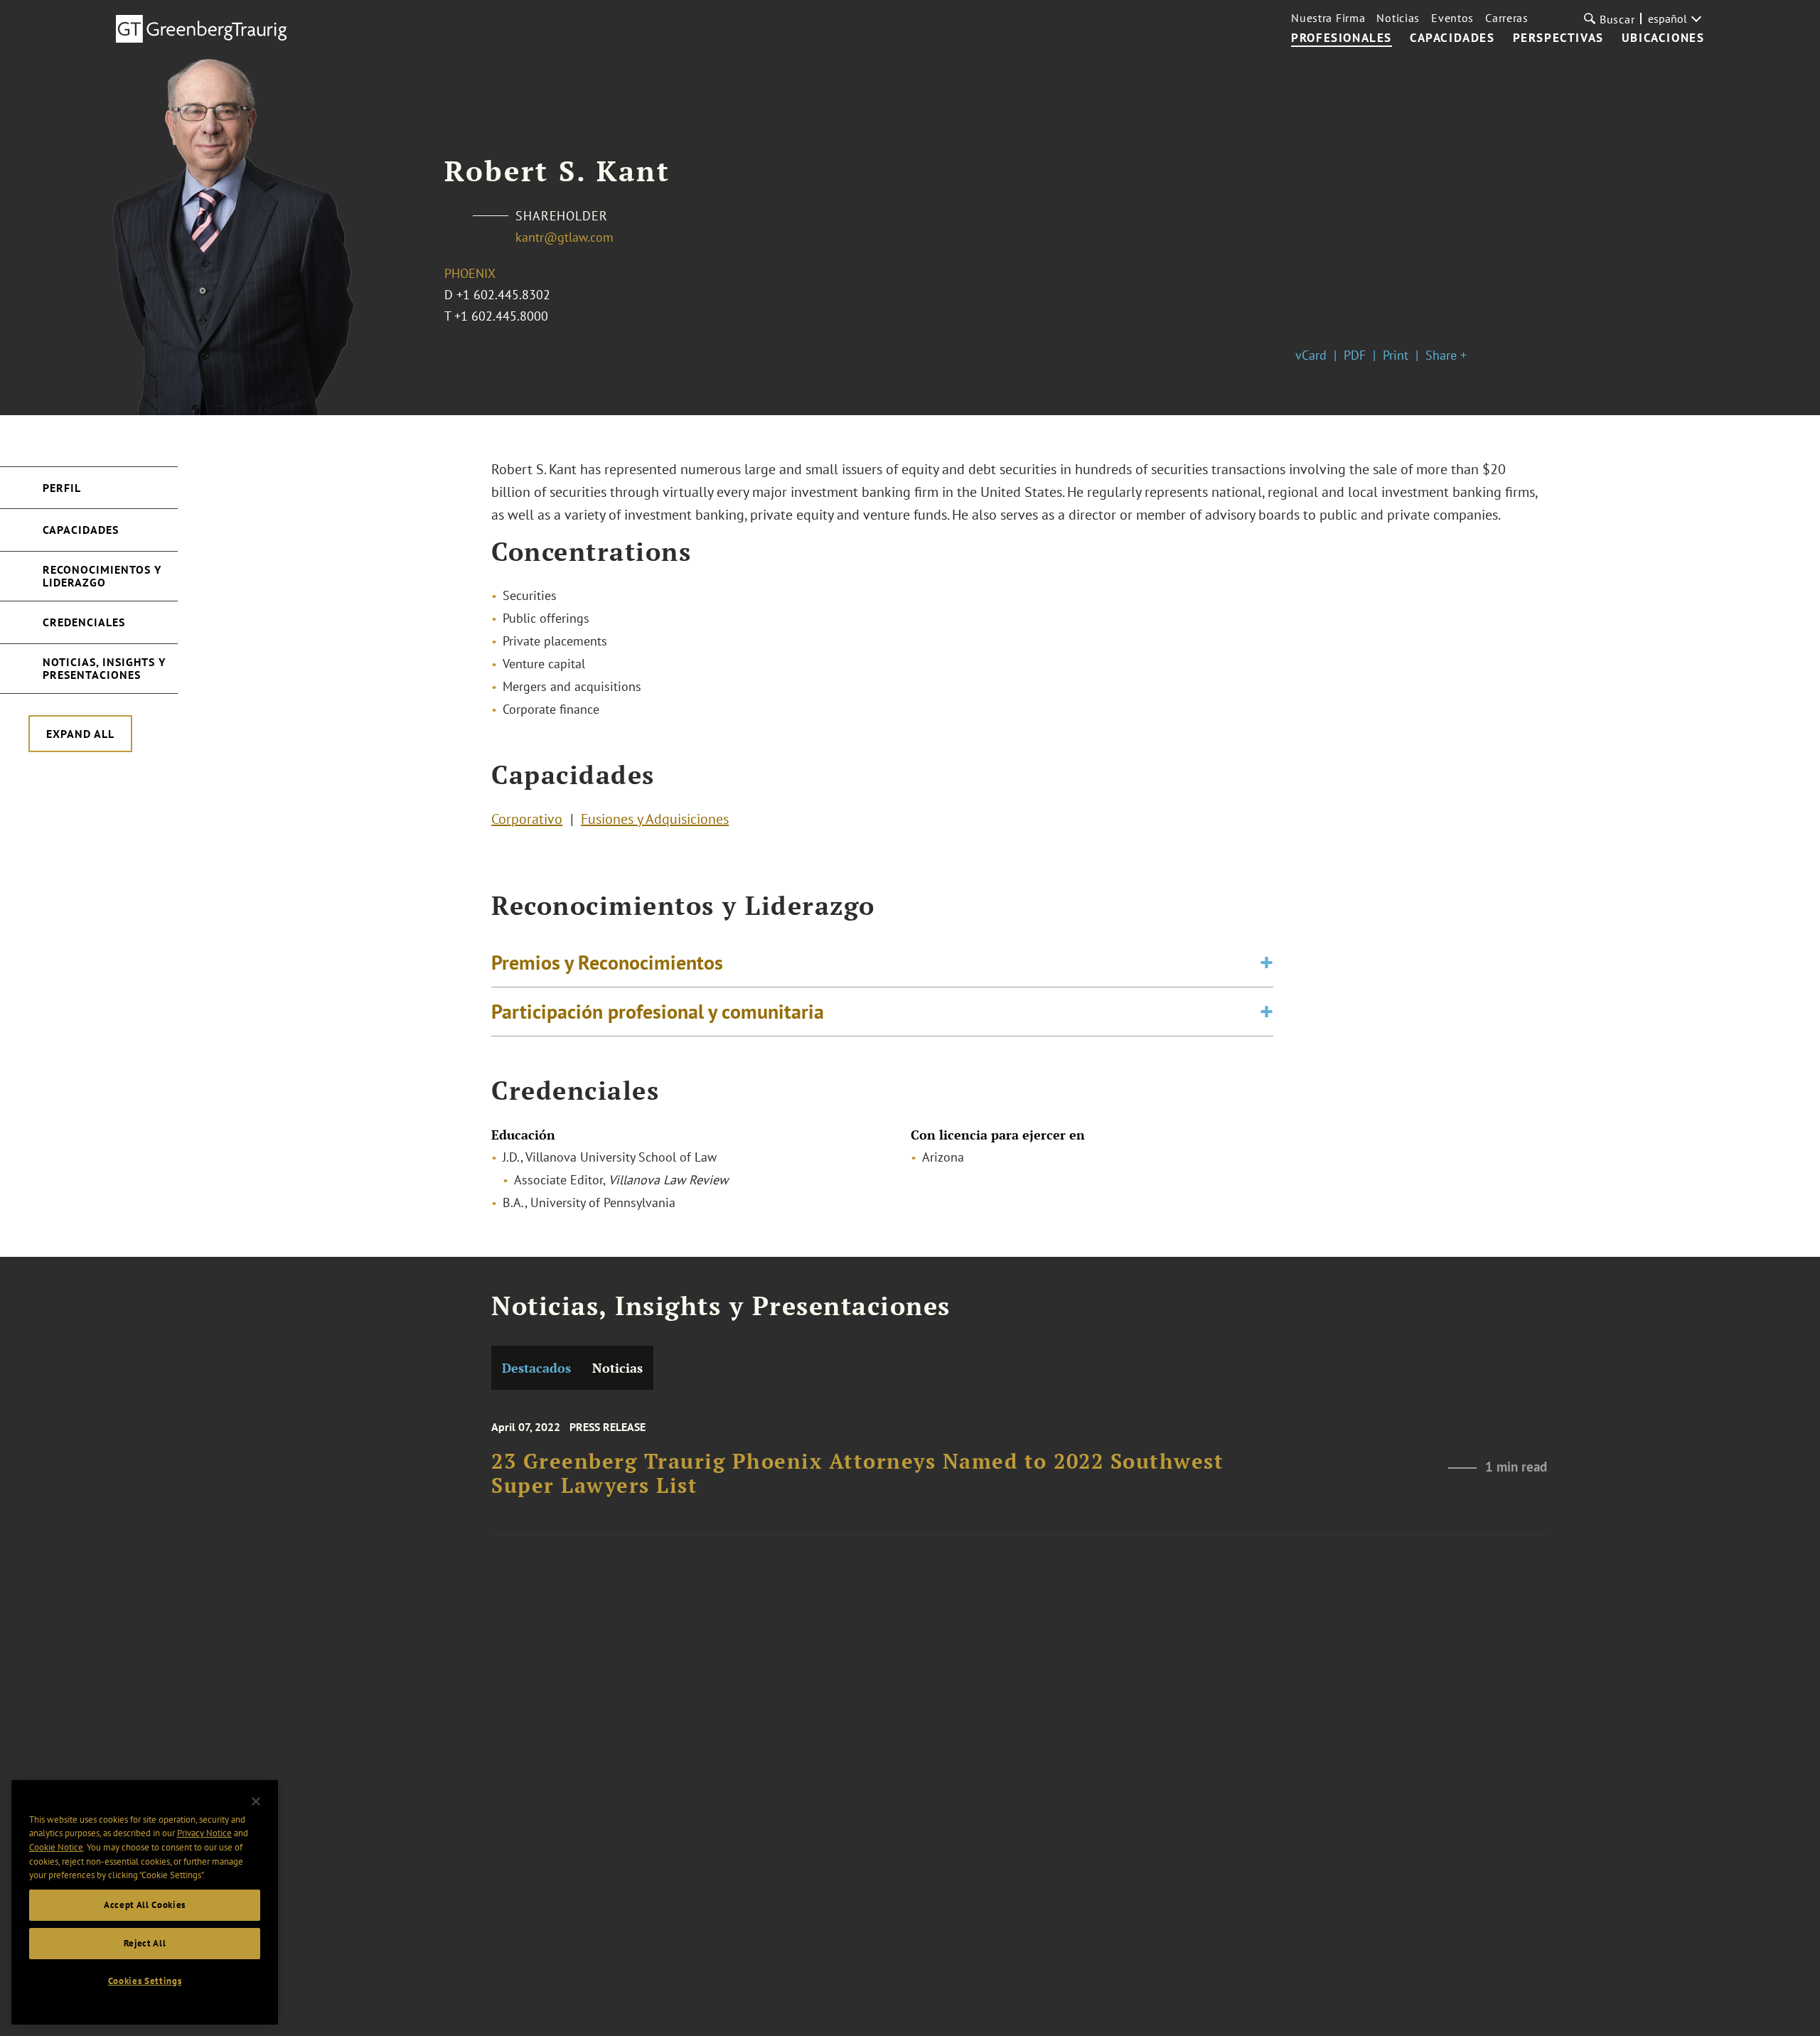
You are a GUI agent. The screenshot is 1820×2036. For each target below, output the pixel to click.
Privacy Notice (204, 1833)
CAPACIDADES (1452, 38)
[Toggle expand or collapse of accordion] (1267, 963)
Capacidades (81, 530)
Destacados (536, 1368)
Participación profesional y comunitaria (658, 1011)
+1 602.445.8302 (503, 295)
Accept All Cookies (145, 1905)
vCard (1311, 355)
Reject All (145, 1943)
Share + (1446, 355)
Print (1396, 355)
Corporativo (527, 819)
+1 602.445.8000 (501, 316)
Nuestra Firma (1328, 18)
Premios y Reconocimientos (607, 962)
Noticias (1398, 18)
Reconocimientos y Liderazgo (102, 576)
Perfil (62, 488)
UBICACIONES (1663, 38)
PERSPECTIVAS (1558, 38)
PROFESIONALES (1342, 38)
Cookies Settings (145, 1981)
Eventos (1452, 18)
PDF (1355, 355)
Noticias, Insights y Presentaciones (104, 668)
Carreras (1507, 18)
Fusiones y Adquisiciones (655, 819)
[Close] (256, 1801)
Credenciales (84, 622)
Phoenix (470, 273)
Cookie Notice (56, 1847)
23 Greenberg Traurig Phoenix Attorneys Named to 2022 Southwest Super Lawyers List (857, 1473)
